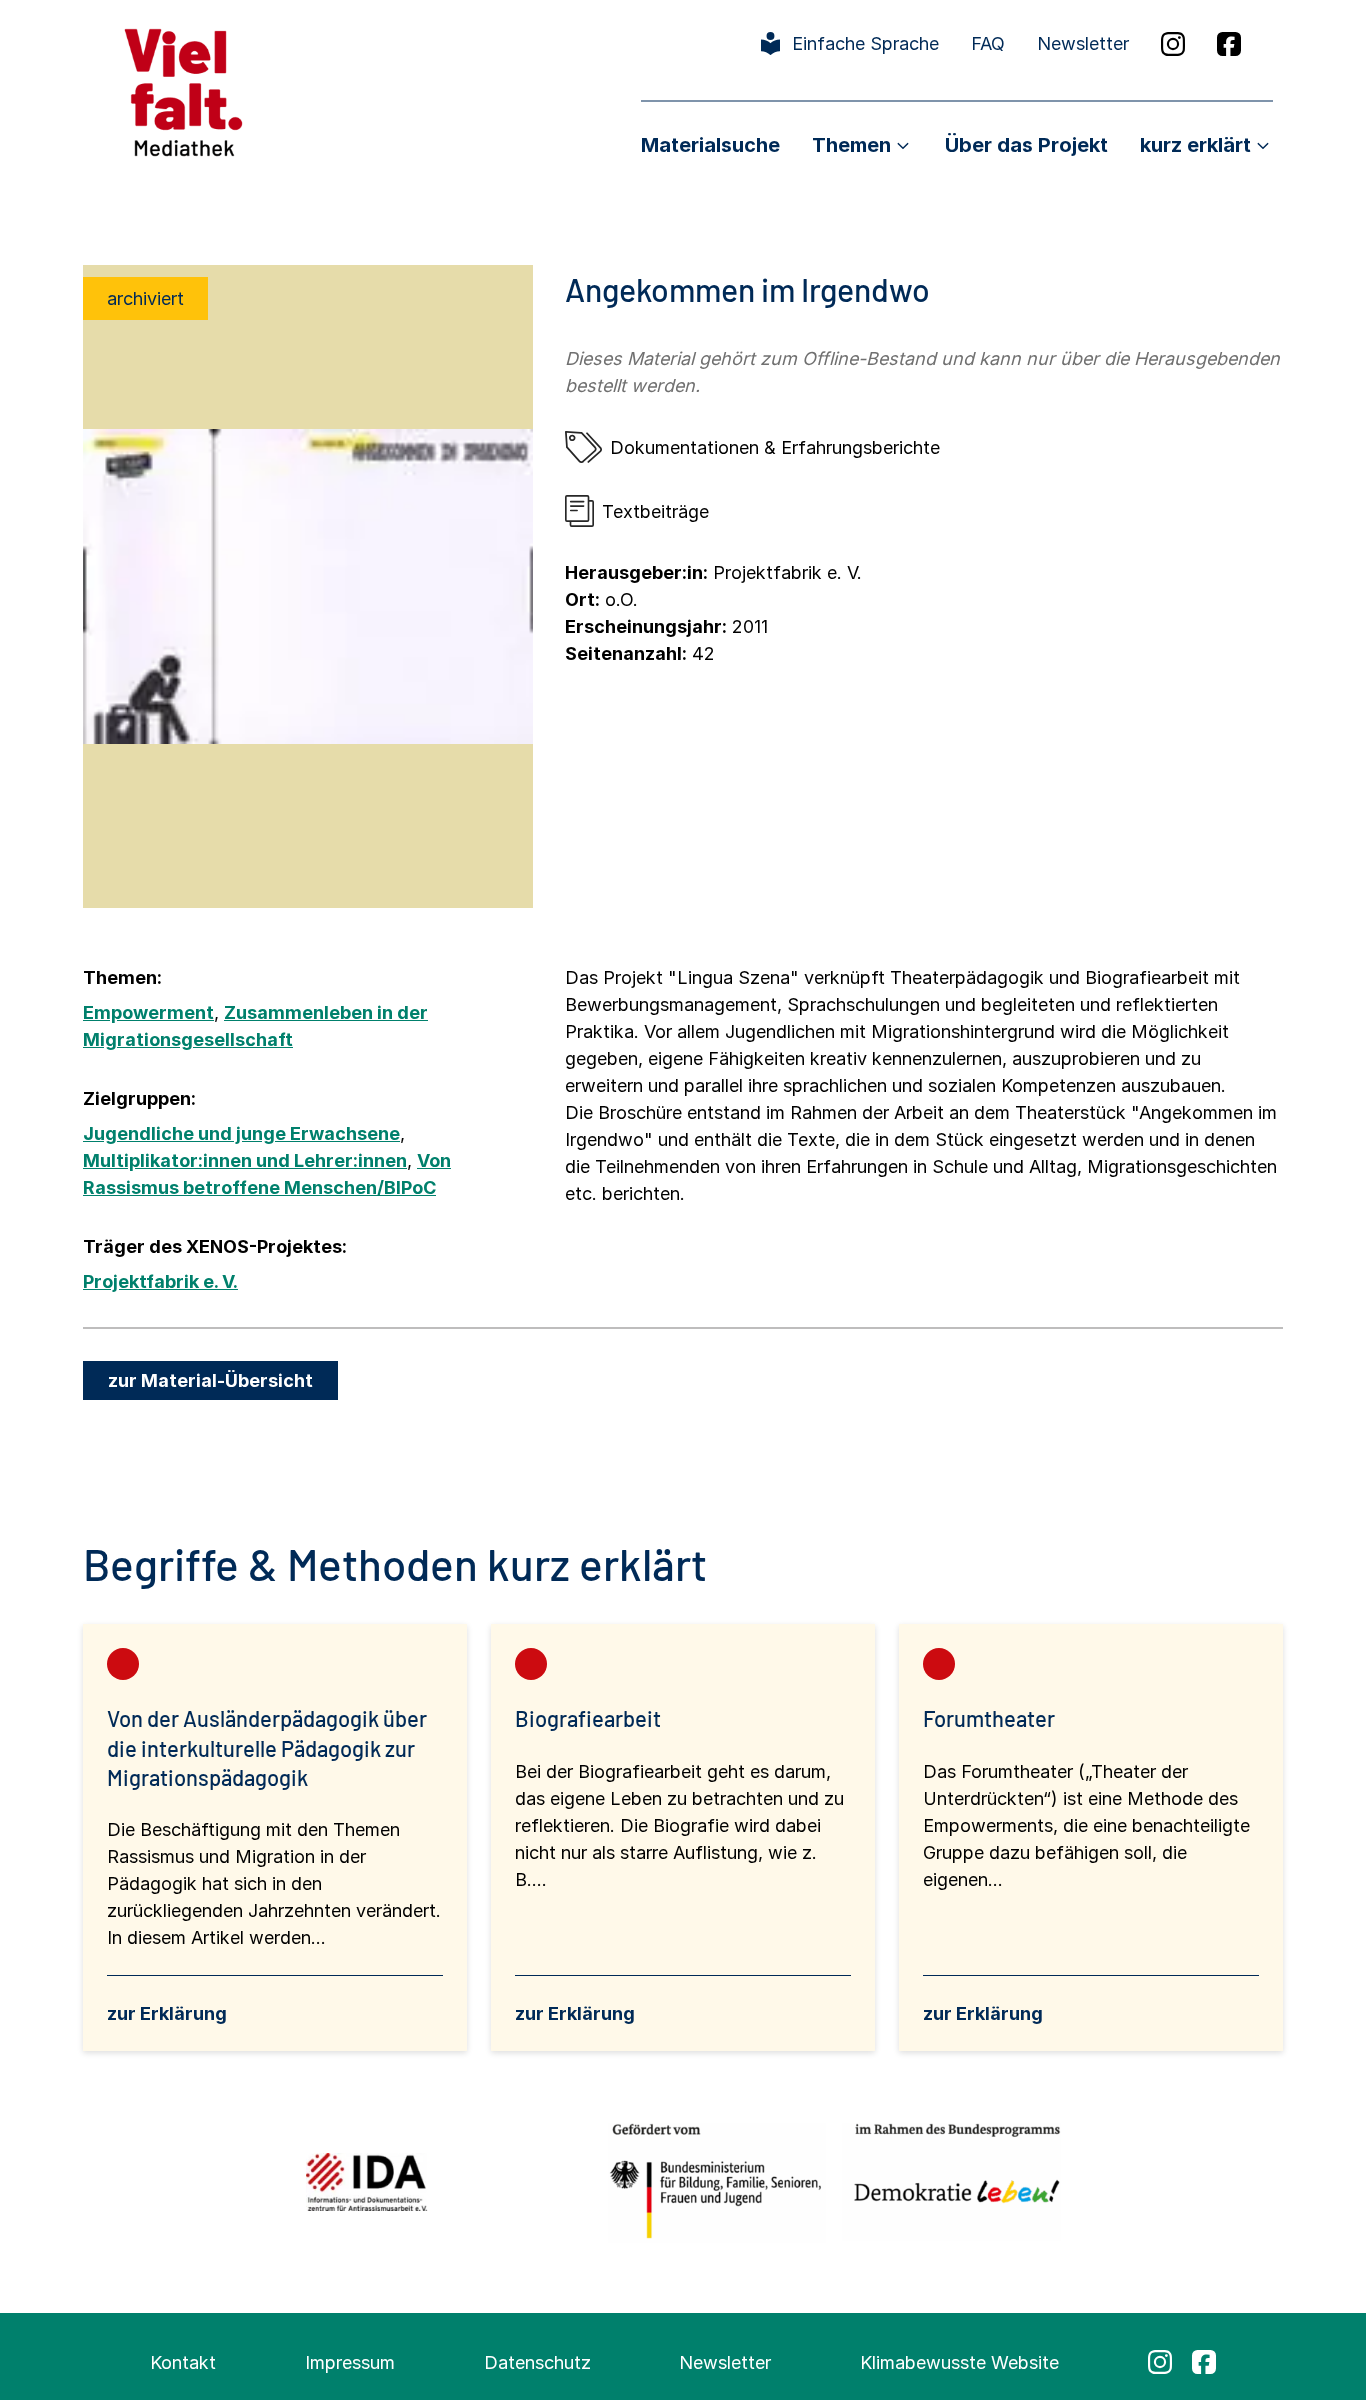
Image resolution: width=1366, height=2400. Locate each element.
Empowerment (148, 1012)
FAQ (988, 43)
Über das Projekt (1026, 145)
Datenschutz (537, 2362)
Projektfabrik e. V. (160, 1281)
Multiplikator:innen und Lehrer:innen (245, 1160)
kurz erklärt (1195, 145)
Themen (851, 145)
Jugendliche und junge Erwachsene (241, 1133)
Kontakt (183, 2362)
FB (1229, 44)
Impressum (350, 2362)
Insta (1173, 44)
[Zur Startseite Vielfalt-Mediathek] (183, 90)
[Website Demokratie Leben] (951, 2181)
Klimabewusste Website (959, 2362)
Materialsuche (710, 145)
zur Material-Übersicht (210, 1380)
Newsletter (1083, 43)
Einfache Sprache (865, 43)
